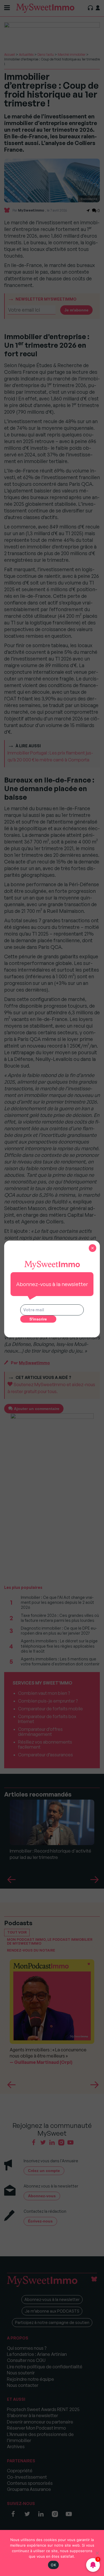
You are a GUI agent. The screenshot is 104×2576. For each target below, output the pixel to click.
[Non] (97, 2553)
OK (53, 2565)
